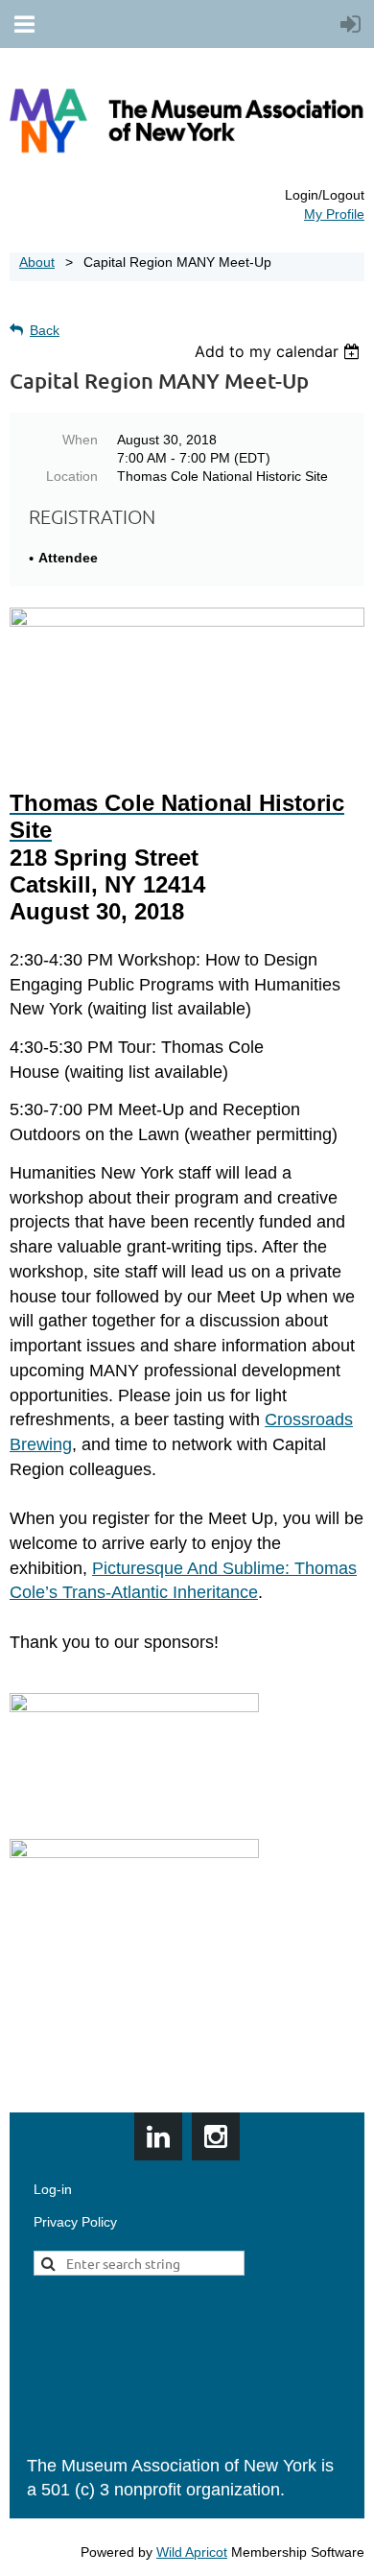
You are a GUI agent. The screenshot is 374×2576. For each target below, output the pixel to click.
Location (72, 476)
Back (45, 330)
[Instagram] (216, 2136)
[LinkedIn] (158, 2136)
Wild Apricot (192, 2552)
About (37, 262)
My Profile (334, 214)
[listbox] (280, 351)
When (80, 440)
